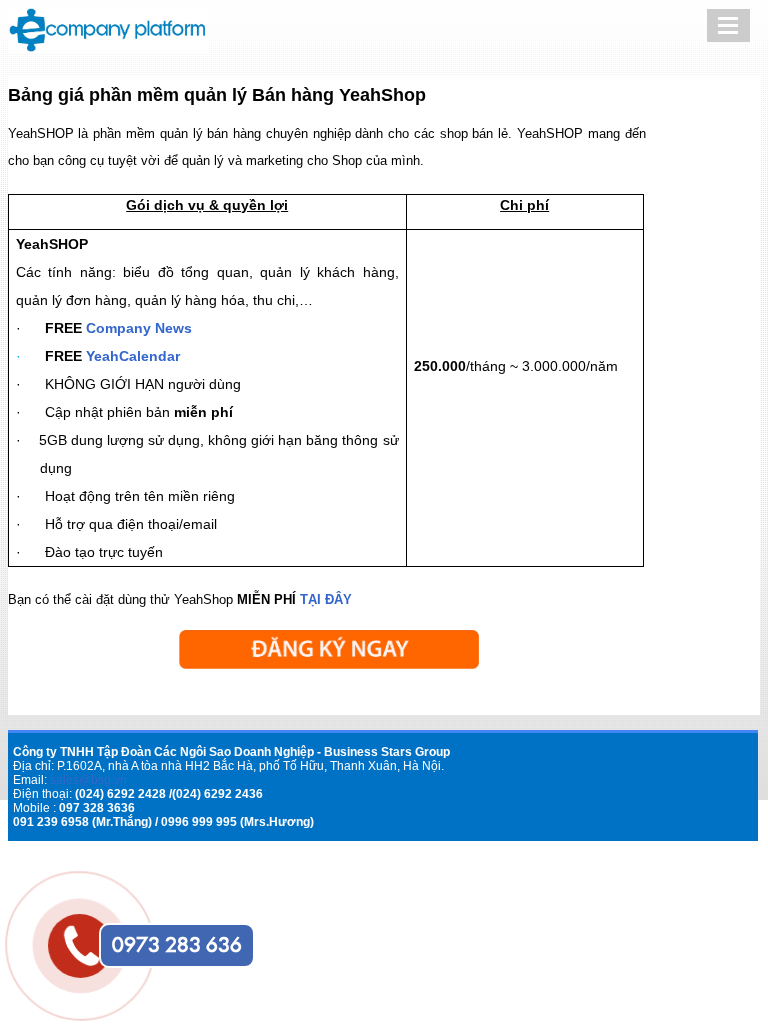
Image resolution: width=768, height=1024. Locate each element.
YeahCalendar (133, 356)
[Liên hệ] (74, 924)
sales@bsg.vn (88, 780)
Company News (139, 328)
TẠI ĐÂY (326, 599)
